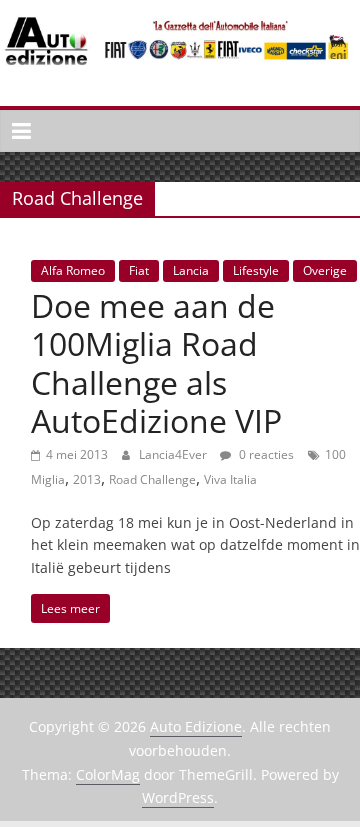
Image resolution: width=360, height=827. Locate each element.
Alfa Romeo (73, 270)
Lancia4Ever (174, 454)
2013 (87, 479)
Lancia (191, 270)
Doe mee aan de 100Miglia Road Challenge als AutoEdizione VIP (156, 363)
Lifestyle (256, 270)
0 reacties (265, 454)
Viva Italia (230, 479)
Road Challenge (152, 479)
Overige (325, 270)
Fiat (139, 270)
